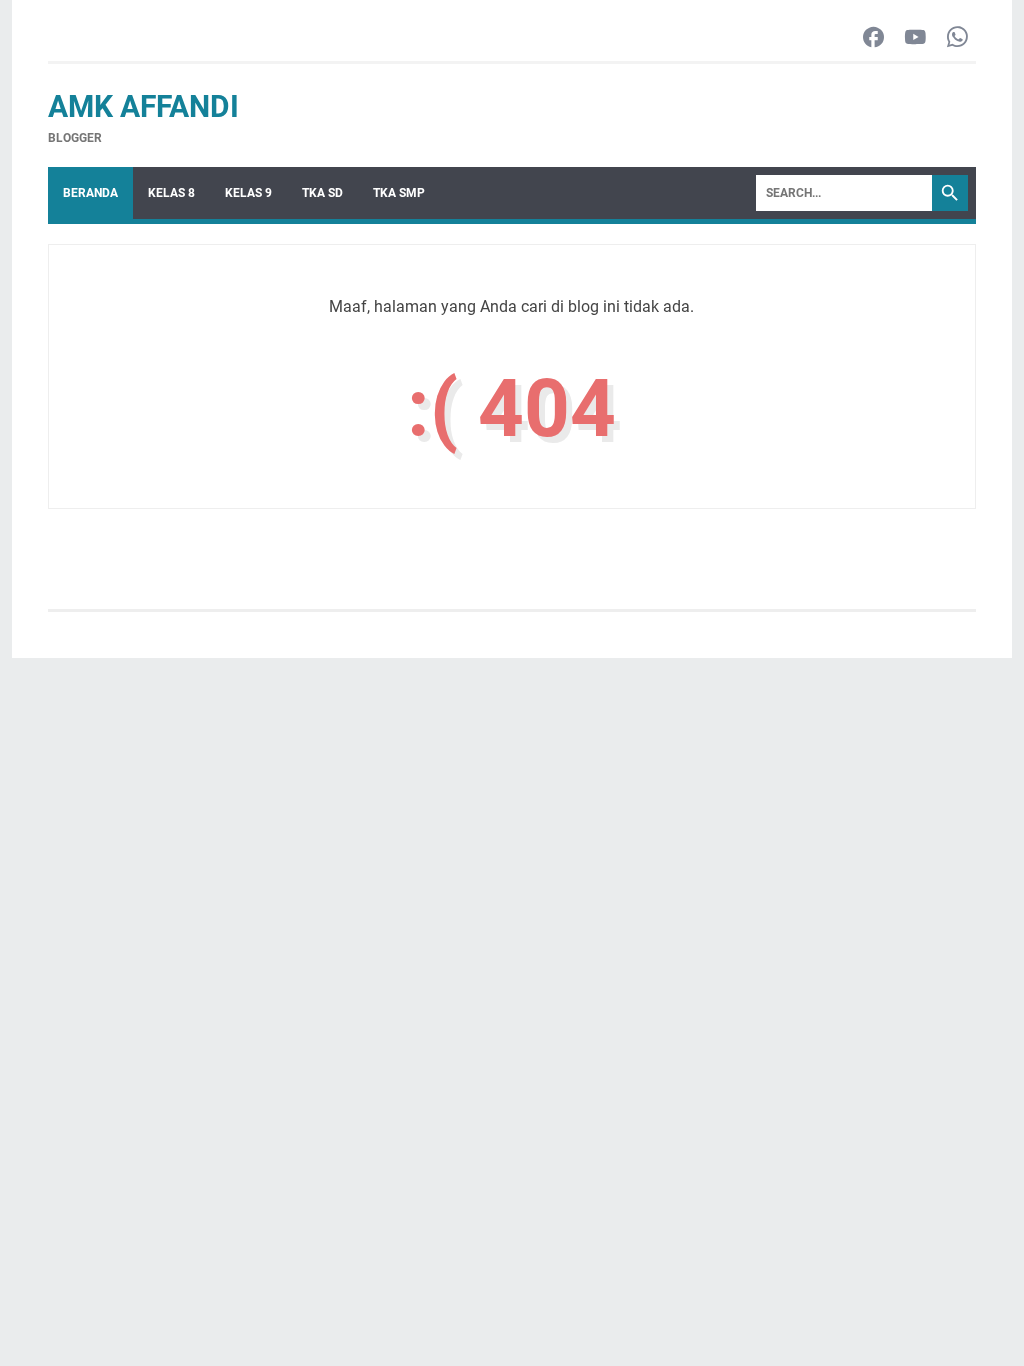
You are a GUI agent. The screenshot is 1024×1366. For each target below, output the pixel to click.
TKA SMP (399, 193)
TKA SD (322, 193)
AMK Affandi (143, 106)
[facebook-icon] (873, 38)
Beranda (90, 193)
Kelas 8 (171, 193)
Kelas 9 (248, 193)
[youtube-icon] (915, 38)
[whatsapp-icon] (957, 38)
